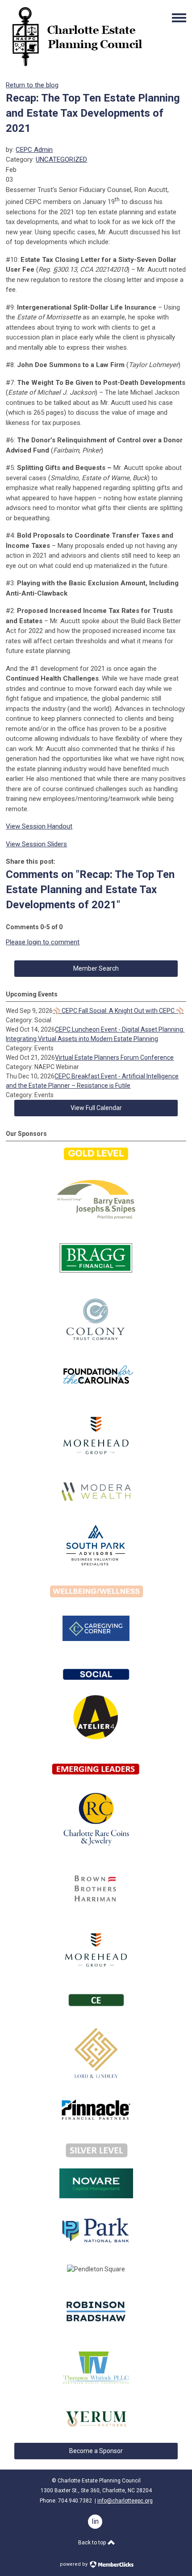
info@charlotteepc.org (125, 2501)
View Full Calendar (96, 1108)
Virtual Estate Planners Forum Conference (114, 1057)
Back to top (93, 2543)
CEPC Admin (34, 150)
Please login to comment (43, 942)
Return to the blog (32, 85)
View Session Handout (39, 826)
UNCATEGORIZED (61, 159)
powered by (74, 2564)
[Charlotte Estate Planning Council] (76, 66)
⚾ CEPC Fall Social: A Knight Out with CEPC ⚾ (118, 1011)
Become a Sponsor (96, 2451)
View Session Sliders (36, 844)
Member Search (96, 968)
